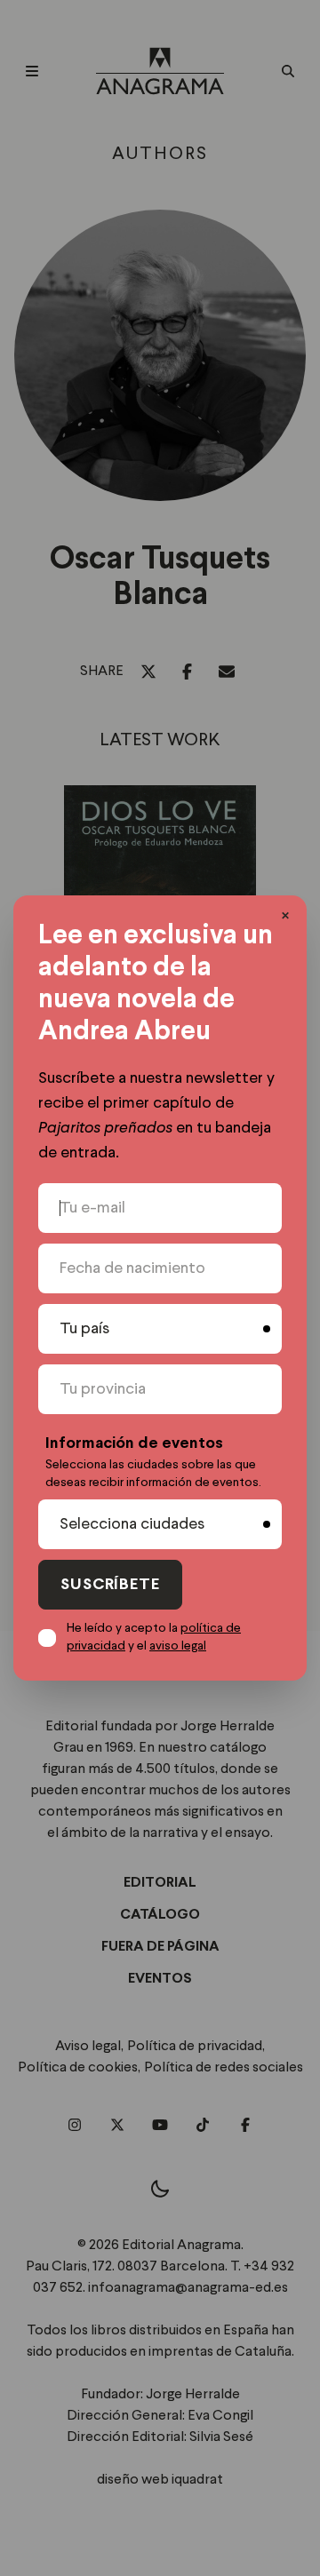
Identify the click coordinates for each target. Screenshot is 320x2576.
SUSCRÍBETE (110, 1585)
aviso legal (178, 1646)
